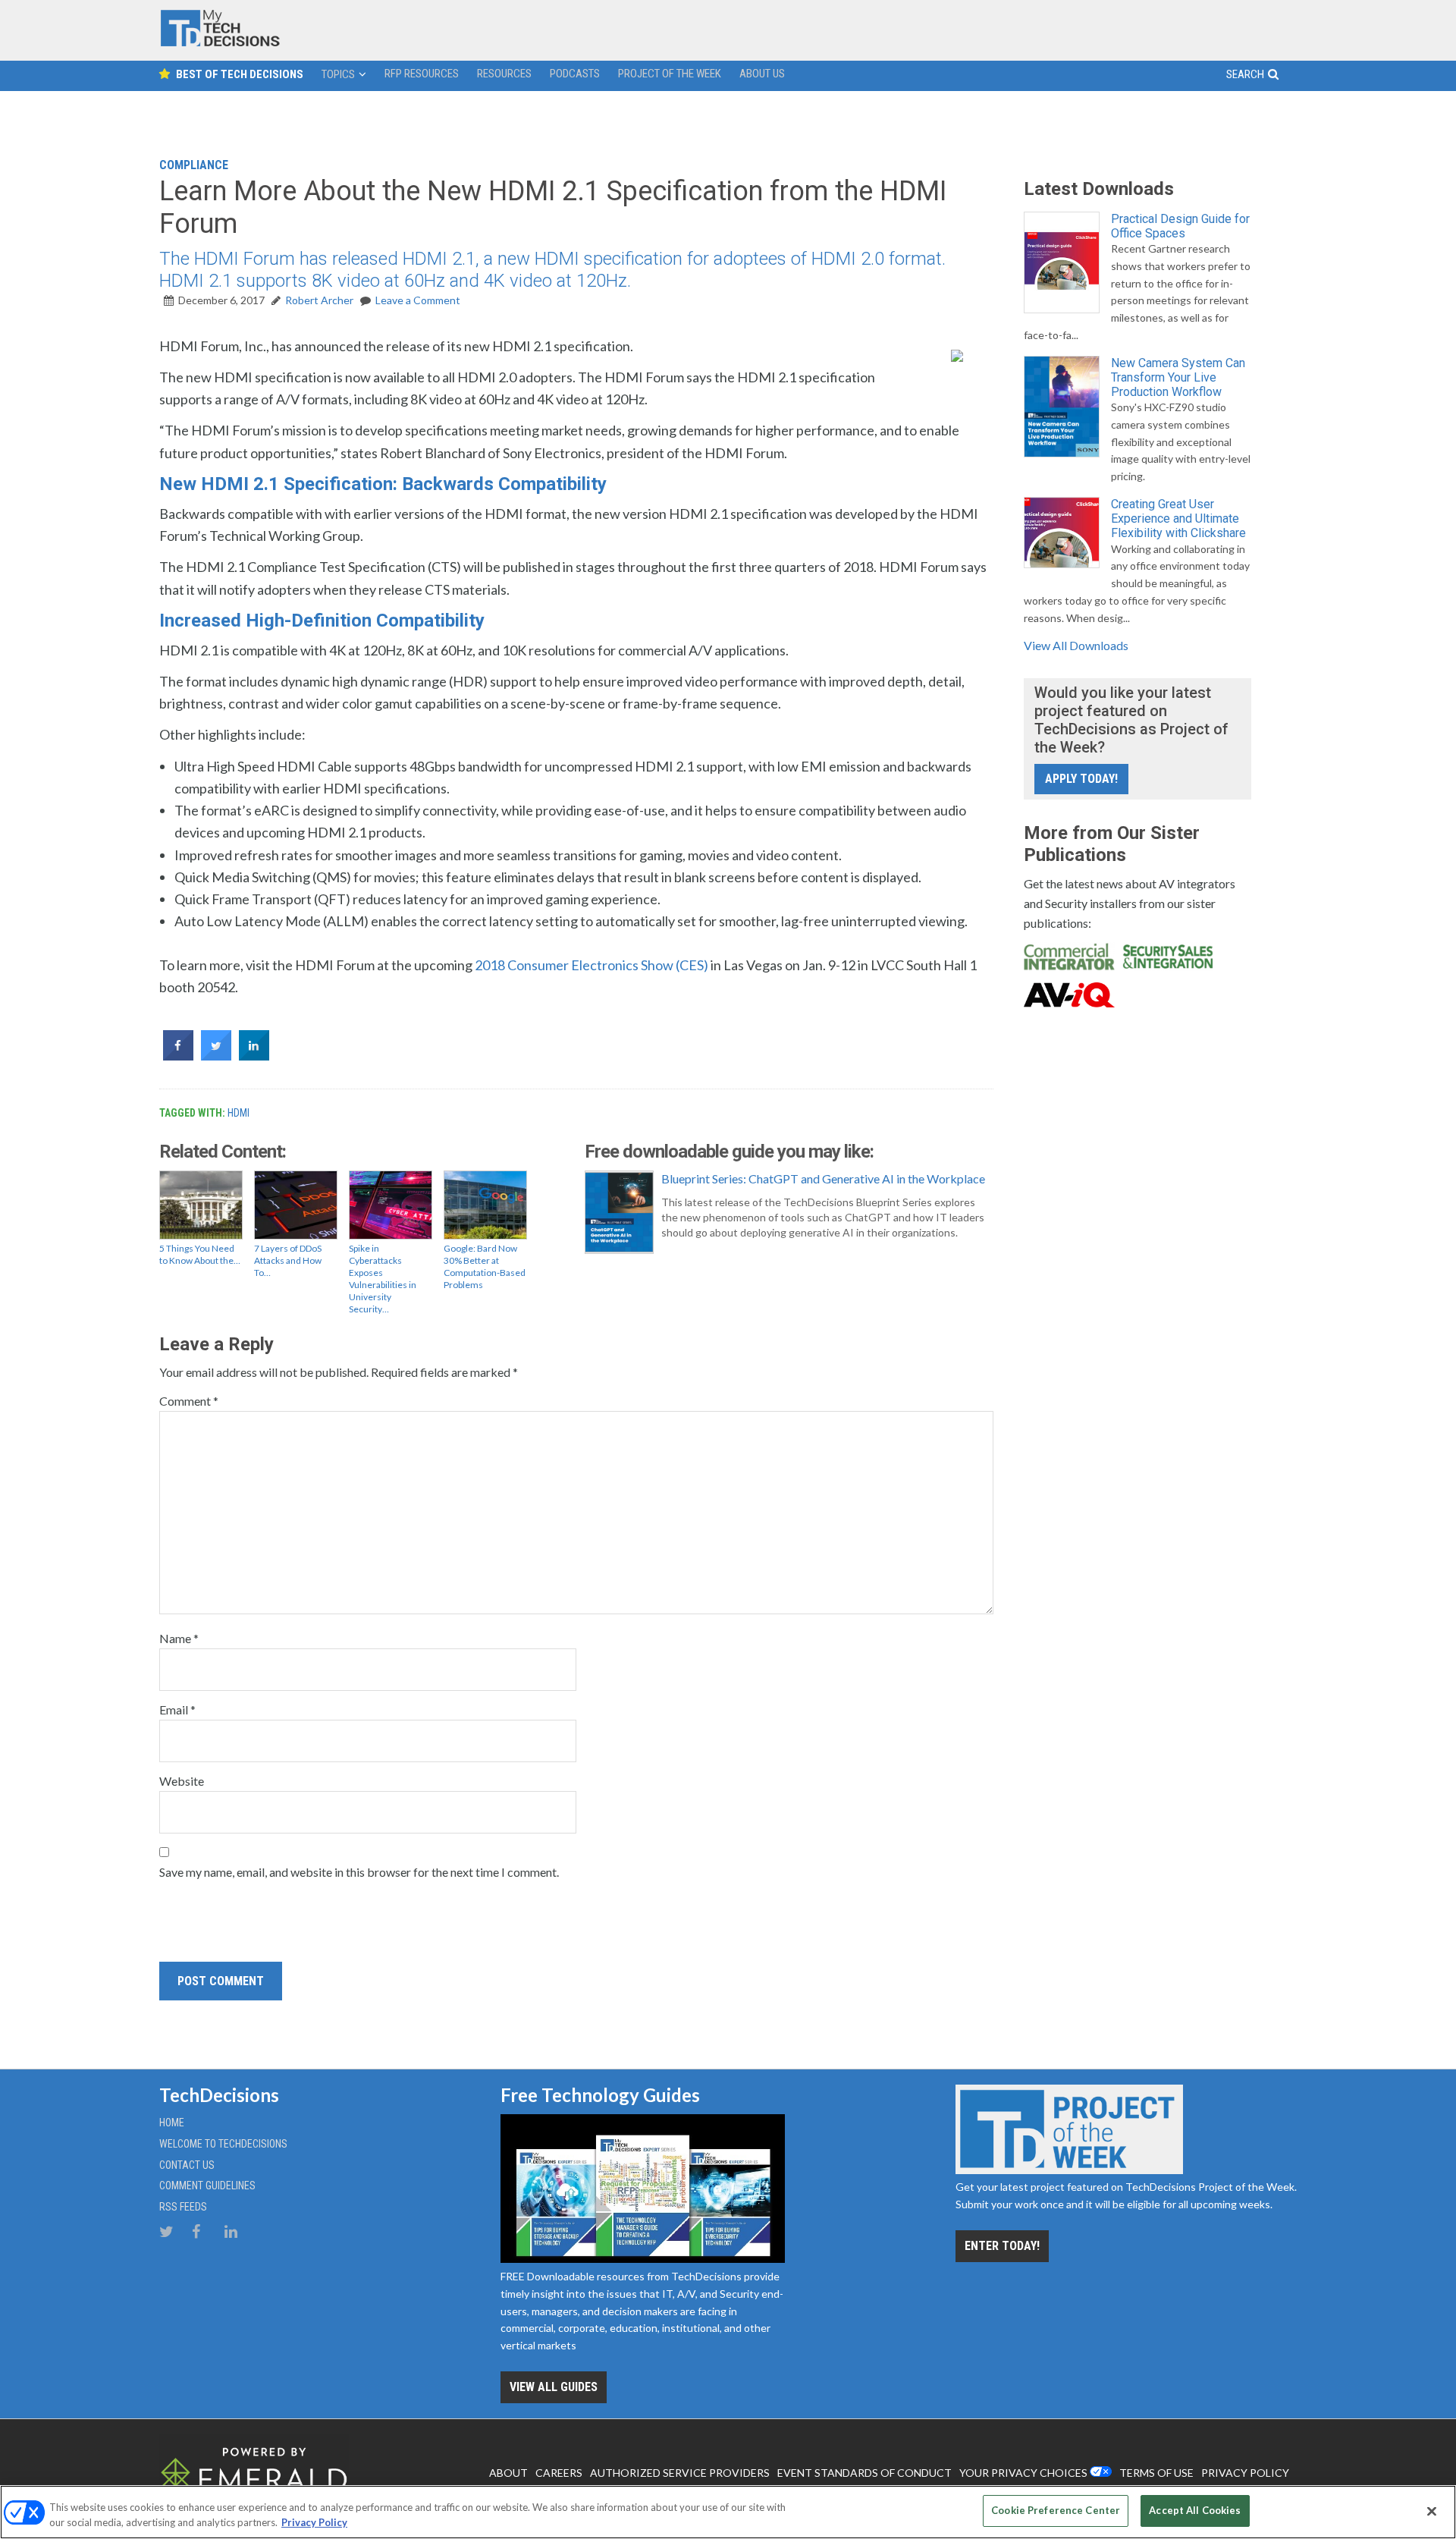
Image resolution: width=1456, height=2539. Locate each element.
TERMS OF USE (1156, 2473)
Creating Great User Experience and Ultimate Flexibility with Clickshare (1178, 518)
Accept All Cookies (1195, 2510)
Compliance (194, 165)
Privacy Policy (314, 2522)
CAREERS (559, 2473)
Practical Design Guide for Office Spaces (1180, 226)
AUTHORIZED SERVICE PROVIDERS (680, 2473)
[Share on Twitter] (216, 1056)
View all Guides (554, 2387)
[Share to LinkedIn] (254, 1056)
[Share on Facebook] (178, 1056)
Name (179, 1638)
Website (182, 1781)
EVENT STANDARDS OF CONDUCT (864, 2473)
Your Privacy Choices (1023, 2473)
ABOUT (508, 2473)
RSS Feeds (183, 2207)
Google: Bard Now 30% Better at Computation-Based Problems (485, 1266)
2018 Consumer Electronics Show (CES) (591, 965)
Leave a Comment (418, 300)
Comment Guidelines (207, 2185)
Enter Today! (1002, 2246)
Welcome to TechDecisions (223, 2144)
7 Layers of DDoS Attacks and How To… (288, 1260)
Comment (189, 1401)
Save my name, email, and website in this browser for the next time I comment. (359, 1872)
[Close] (1432, 2511)
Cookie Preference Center (1056, 2510)
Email (177, 1709)
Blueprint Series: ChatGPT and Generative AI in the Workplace (823, 1178)
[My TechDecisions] (220, 43)
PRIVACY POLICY (1245, 2473)
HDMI (238, 1113)
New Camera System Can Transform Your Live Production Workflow (1178, 377)
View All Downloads (1076, 645)
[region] (728, 2512)
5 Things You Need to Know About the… (200, 1254)
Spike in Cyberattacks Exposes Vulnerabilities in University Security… (383, 1279)
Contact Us (187, 2165)
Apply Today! (1081, 779)
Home (172, 2123)
